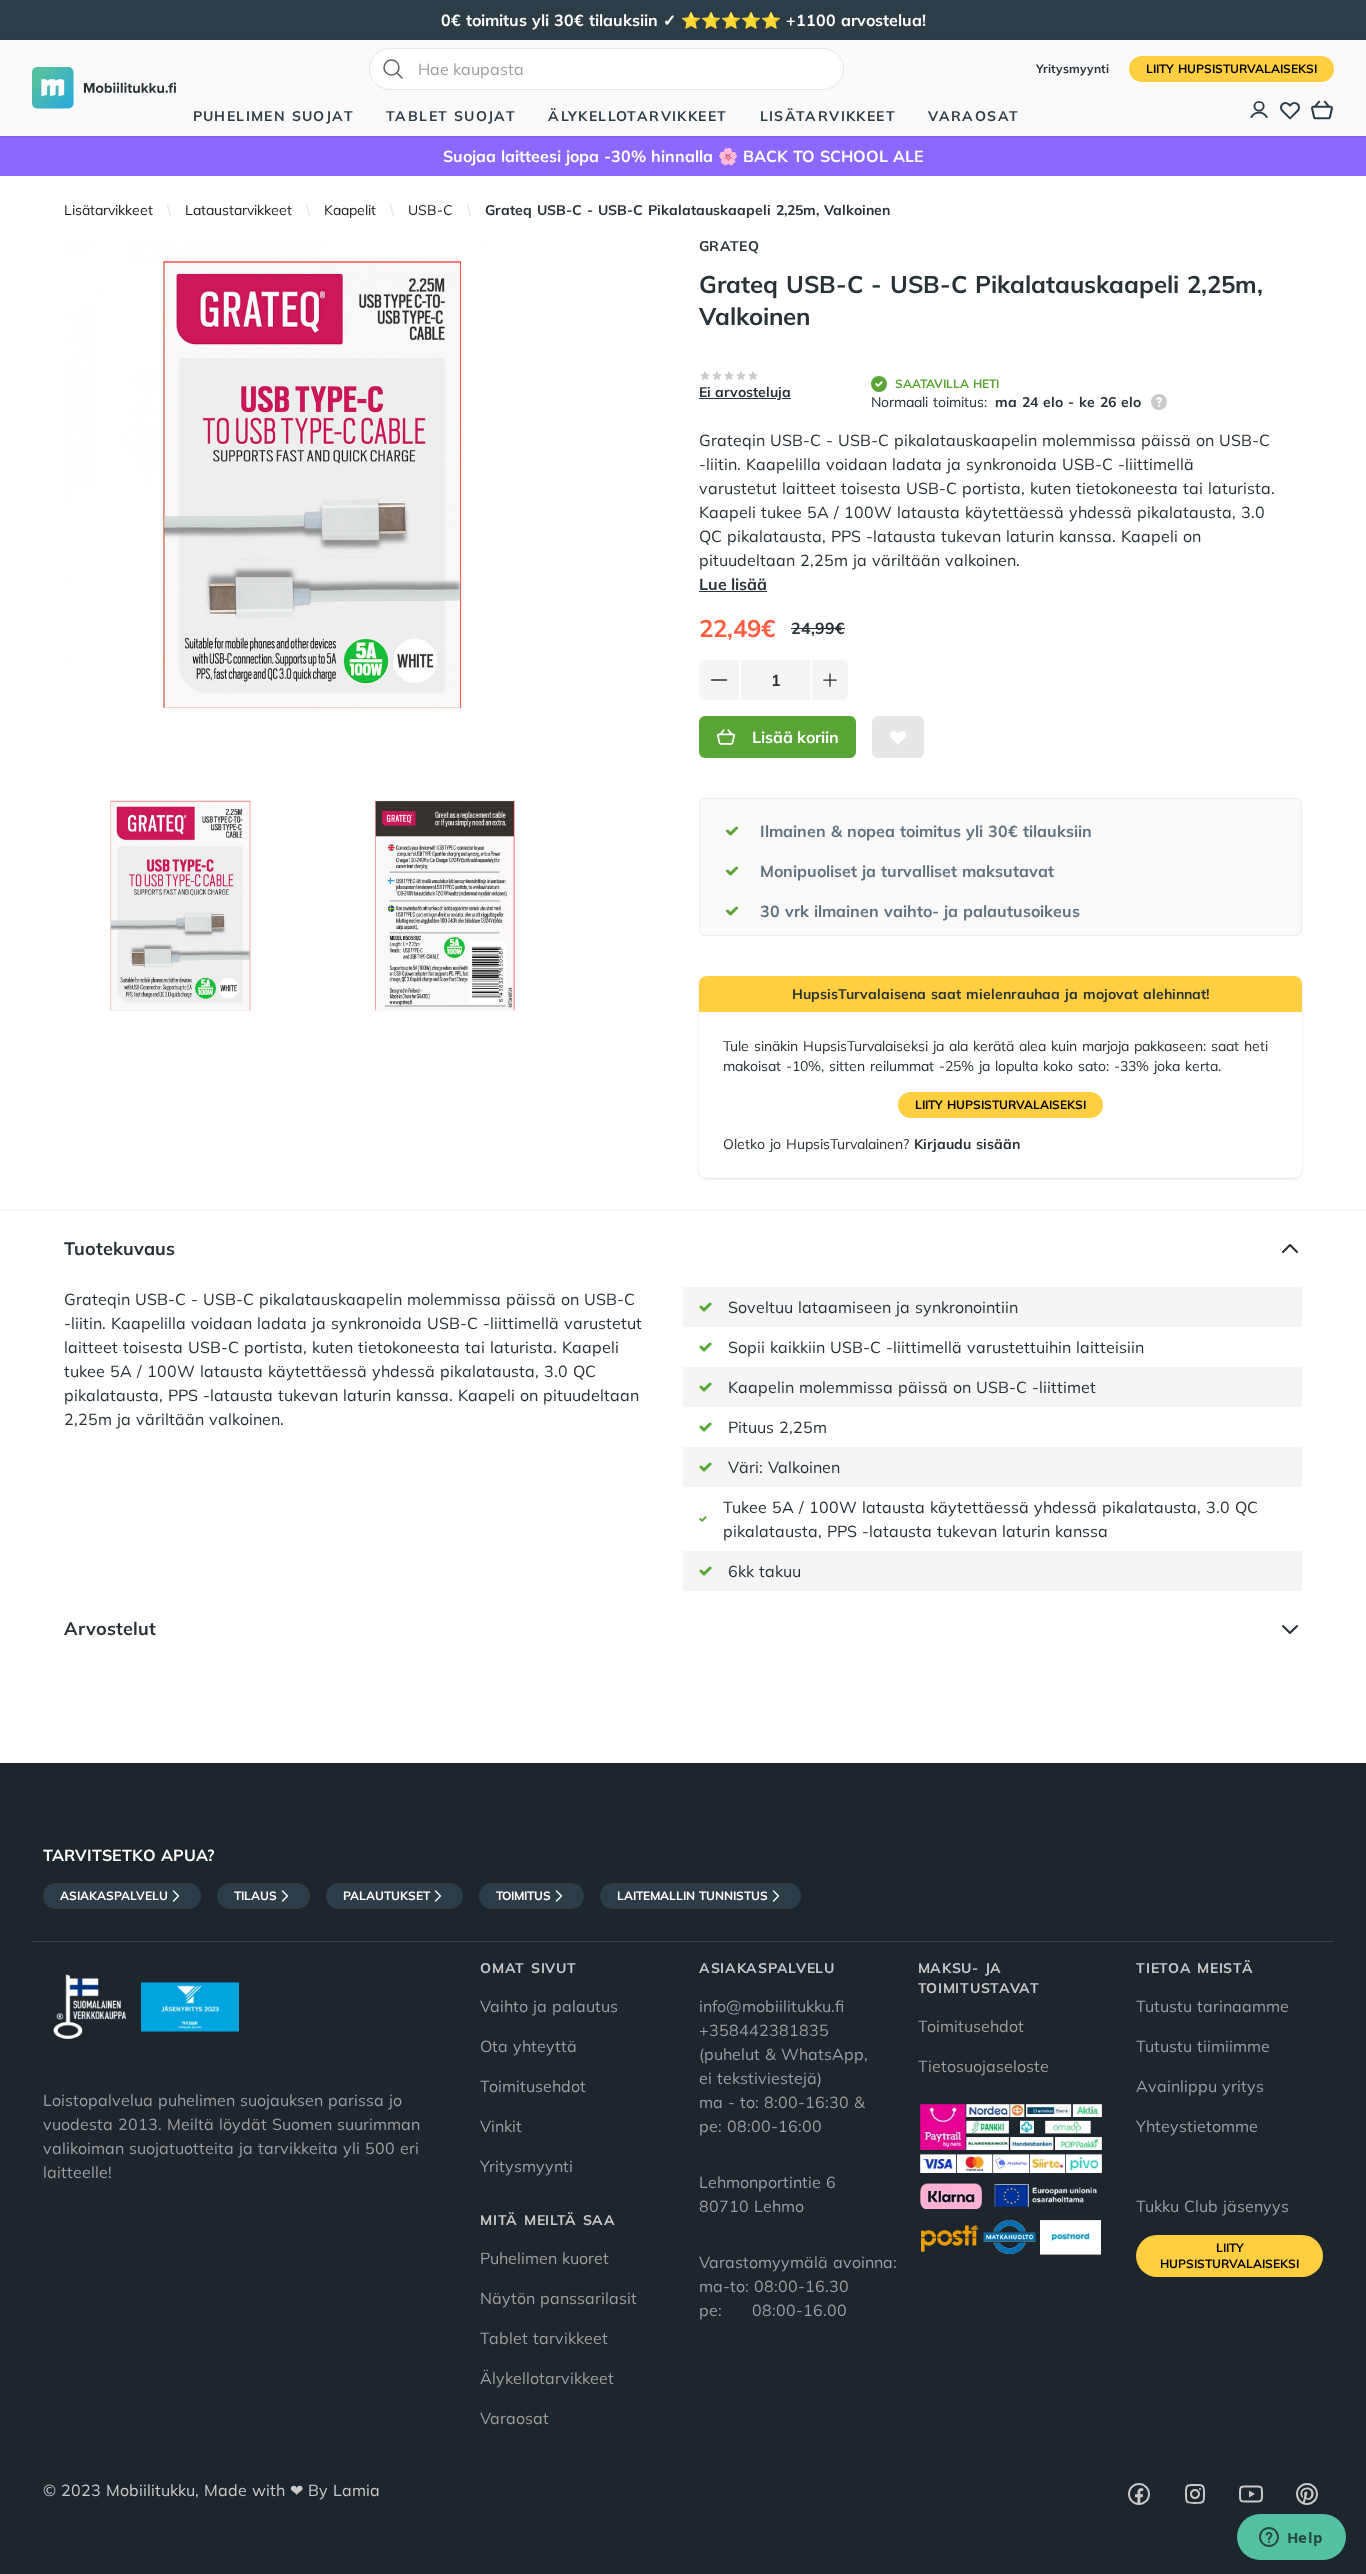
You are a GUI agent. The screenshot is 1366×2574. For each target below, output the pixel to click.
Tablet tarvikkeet (544, 2338)
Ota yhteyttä (528, 2046)
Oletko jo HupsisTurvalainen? (871, 1144)
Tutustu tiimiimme (1203, 2046)
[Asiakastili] (1260, 110)
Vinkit (501, 2126)
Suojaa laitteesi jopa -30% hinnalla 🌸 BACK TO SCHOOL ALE (683, 156)
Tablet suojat (451, 116)
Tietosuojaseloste (983, 2066)
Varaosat (973, 116)
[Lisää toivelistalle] (898, 737)
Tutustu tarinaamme (1212, 2006)
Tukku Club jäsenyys (1212, 2206)
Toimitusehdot (533, 2086)
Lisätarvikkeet (828, 116)
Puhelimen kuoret (544, 2258)
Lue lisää (733, 584)
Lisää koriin (795, 737)
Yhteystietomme (1197, 2126)
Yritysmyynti (1074, 68)
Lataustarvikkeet (238, 210)
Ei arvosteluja (745, 392)
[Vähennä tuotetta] (719, 680)
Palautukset (386, 1895)
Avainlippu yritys (1200, 2086)
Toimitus (523, 1895)
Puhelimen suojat (273, 116)
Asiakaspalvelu (114, 1895)
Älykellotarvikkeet (637, 116)
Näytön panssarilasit (558, 2298)
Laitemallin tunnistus (692, 1895)
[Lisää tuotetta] (830, 680)
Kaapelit (350, 210)
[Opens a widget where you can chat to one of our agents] (1291, 2539)
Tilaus (255, 1895)
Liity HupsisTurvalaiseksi (1231, 68)
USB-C (430, 210)
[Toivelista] (1290, 110)
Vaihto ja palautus (549, 2006)
